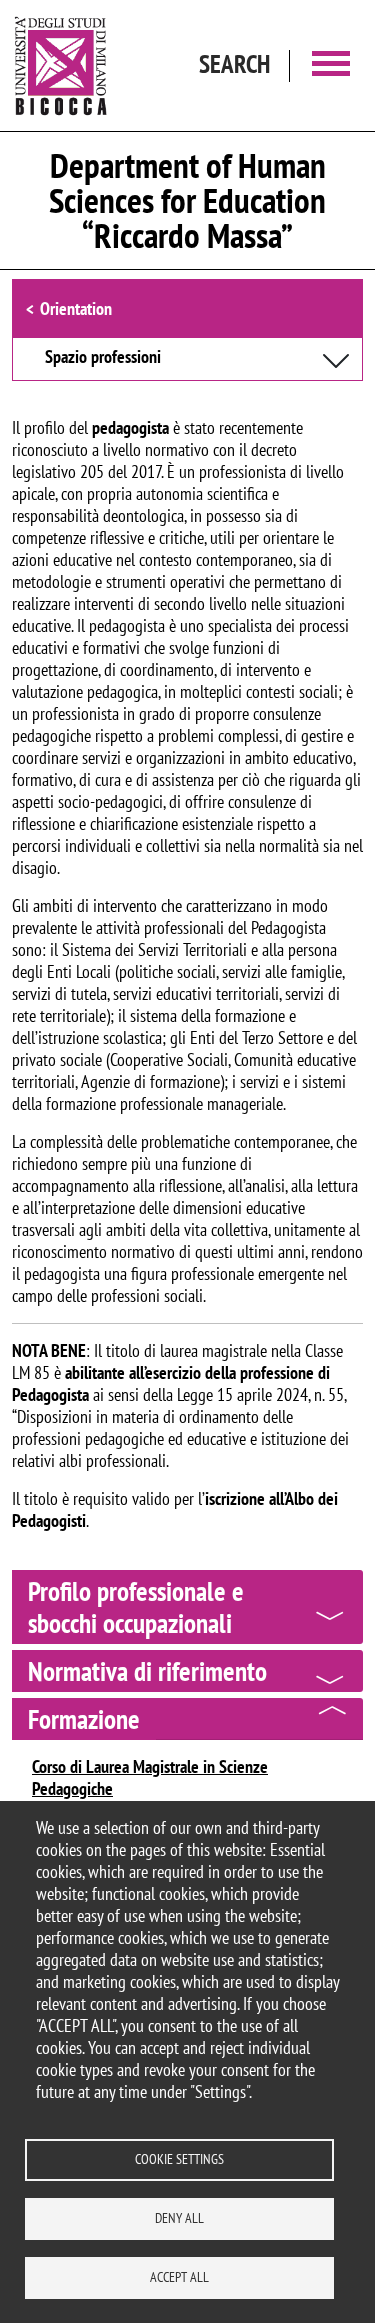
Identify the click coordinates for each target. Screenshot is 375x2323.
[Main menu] (331, 65)
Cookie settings (179, 2159)
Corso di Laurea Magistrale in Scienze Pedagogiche (150, 1777)
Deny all (179, 2218)
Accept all (179, 2277)
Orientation (76, 308)
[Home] (61, 65)
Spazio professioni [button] (103, 358)
